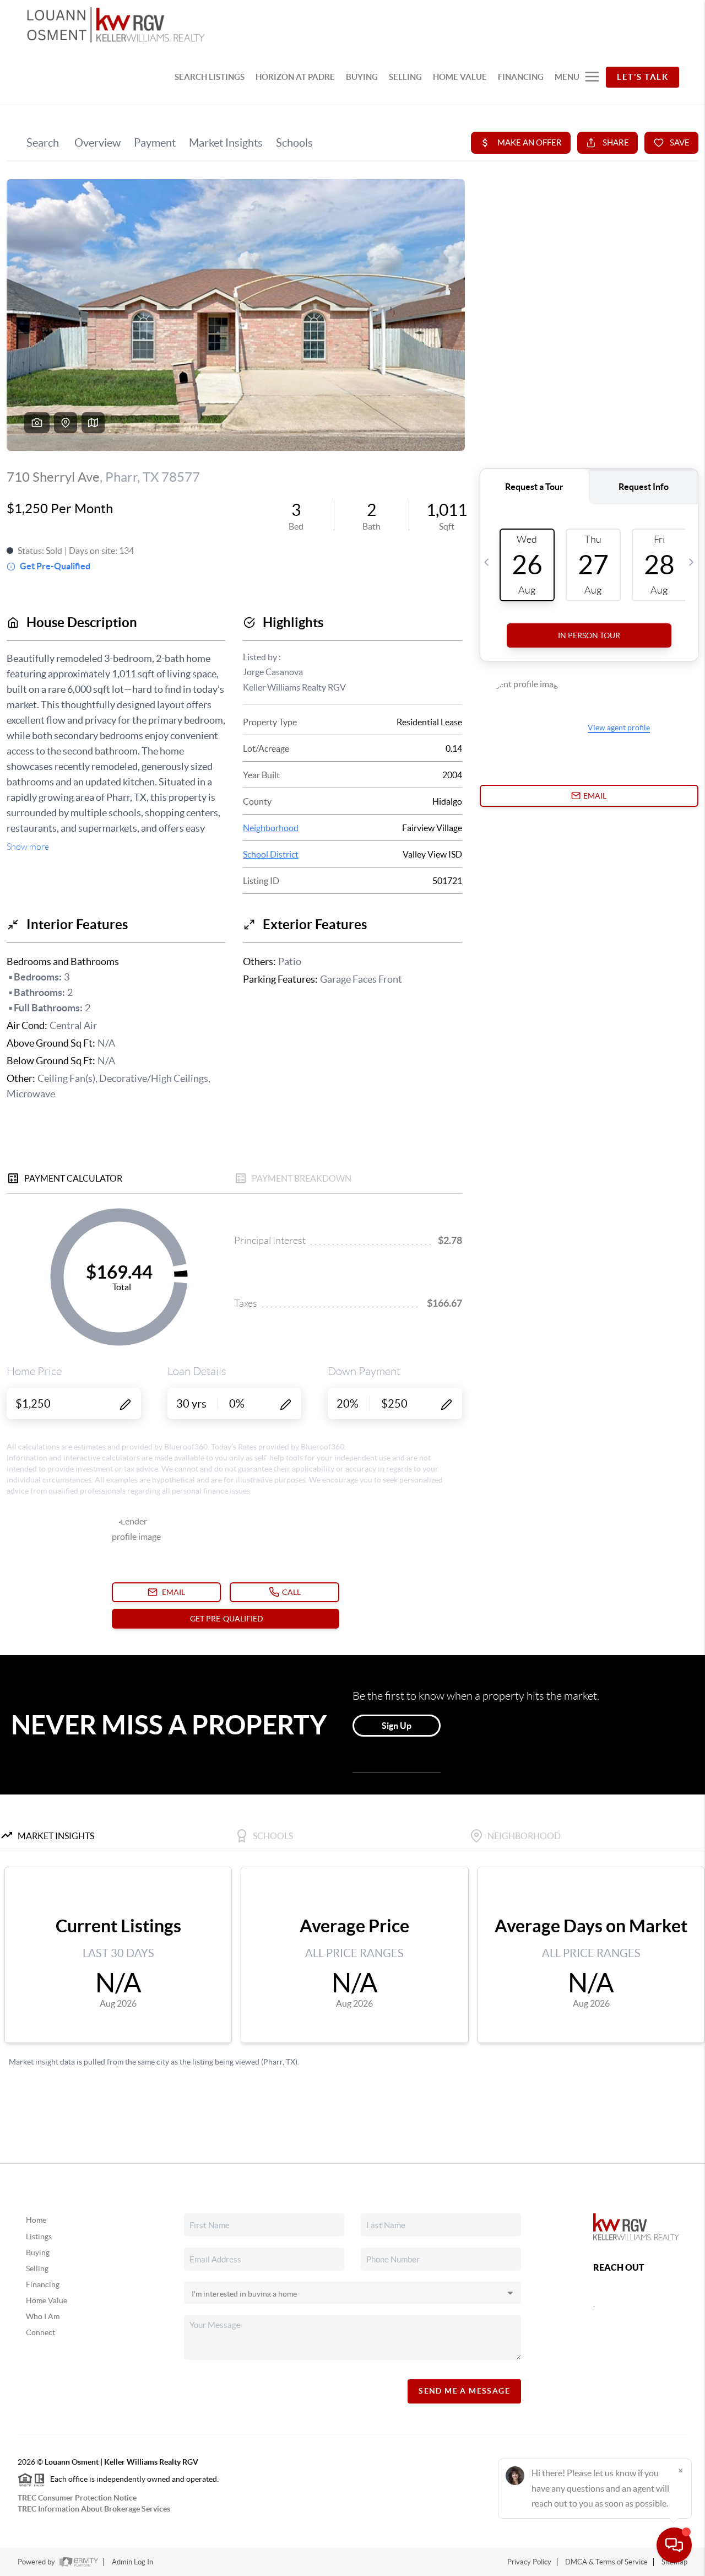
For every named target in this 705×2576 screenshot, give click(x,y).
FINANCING (521, 77)
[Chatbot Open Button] (674, 2545)
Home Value (47, 2300)
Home (36, 2220)
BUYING (362, 77)
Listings (39, 2237)
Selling (37, 2268)
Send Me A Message (464, 2391)
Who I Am (43, 2316)
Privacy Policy (529, 2562)
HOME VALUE (460, 77)
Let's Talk (642, 77)
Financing (43, 2284)
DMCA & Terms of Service (606, 2562)
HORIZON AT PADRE (295, 77)
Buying (38, 2252)
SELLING (405, 77)
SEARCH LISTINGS (210, 77)
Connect (40, 2332)
